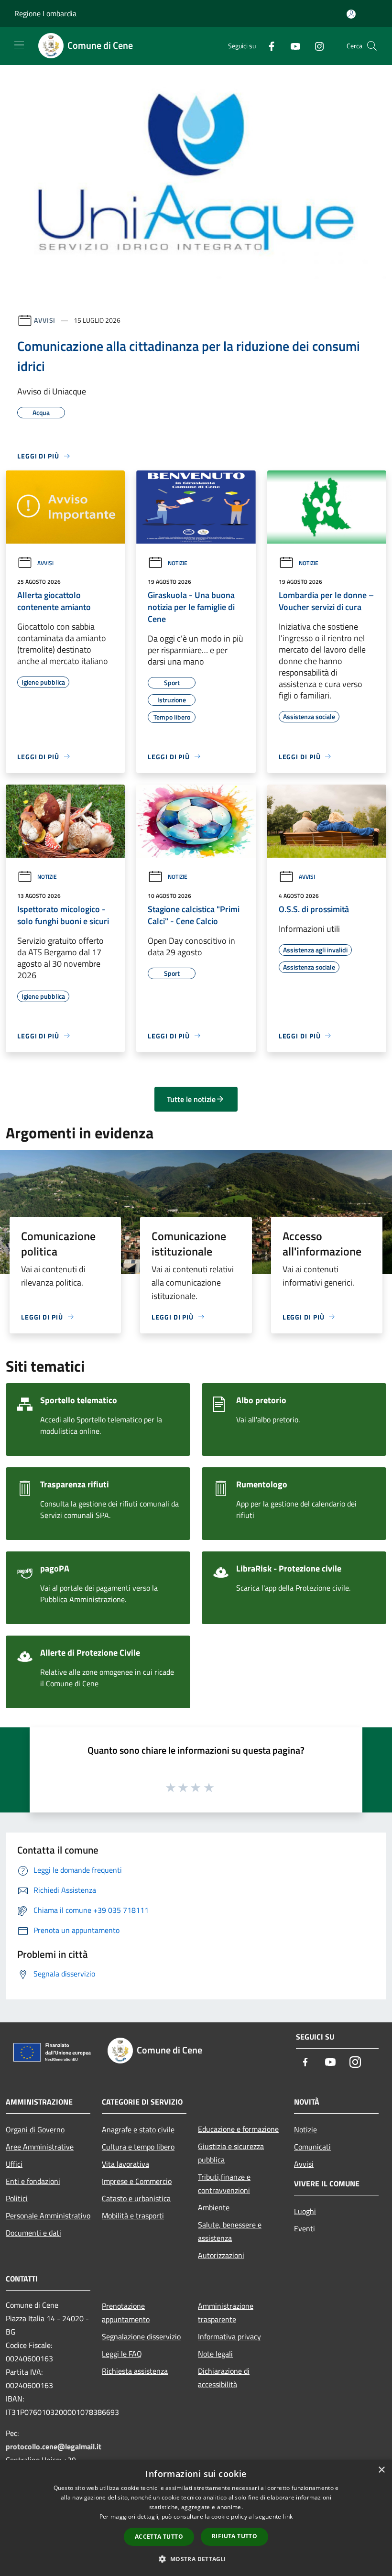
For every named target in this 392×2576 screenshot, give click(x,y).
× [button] (381, 2470)
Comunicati (312, 2147)
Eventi (305, 2228)
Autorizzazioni (221, 2255)
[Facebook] (268, 46)
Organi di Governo (35, 2129)
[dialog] (196, 2518)
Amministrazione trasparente (226, 2313)
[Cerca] (372, 46)
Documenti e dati (33, 2233)
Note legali (215, 2354)
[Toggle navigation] (19, 45)
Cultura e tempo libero (138, 2147)
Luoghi (305, 2211)
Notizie (178, 563)
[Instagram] (316, 46)
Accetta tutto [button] (159, 2537)
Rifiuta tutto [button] (234, 2536)
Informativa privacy (229, 2336)
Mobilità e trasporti (133, 2216)
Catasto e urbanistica (136, 2198)
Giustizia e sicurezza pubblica (231, 2153)
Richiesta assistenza (135, 2371)
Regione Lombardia (45, 13)
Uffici (14, 2164)
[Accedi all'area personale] (351, 14)
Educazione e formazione (238, 2129)
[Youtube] (292, 46)
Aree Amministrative (40, 2147)
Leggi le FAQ (122, 2354)
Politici (17, 2198)
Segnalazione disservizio (141, 2336)
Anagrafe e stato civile (138, 2129)
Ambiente (214, 2207)
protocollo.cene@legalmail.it (54, 2446)
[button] (196, 2559)
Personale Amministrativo (48, 2216)
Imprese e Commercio (137, 2181)
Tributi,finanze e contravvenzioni (224, 2183)
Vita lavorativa (125, 2164)
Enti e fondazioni (33, 2181)
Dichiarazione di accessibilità (224, 2378)
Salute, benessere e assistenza (230, 2231)
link (288, 2516)
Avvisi (45, 320)
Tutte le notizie (191, 1099)
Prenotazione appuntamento (126, 2313)
